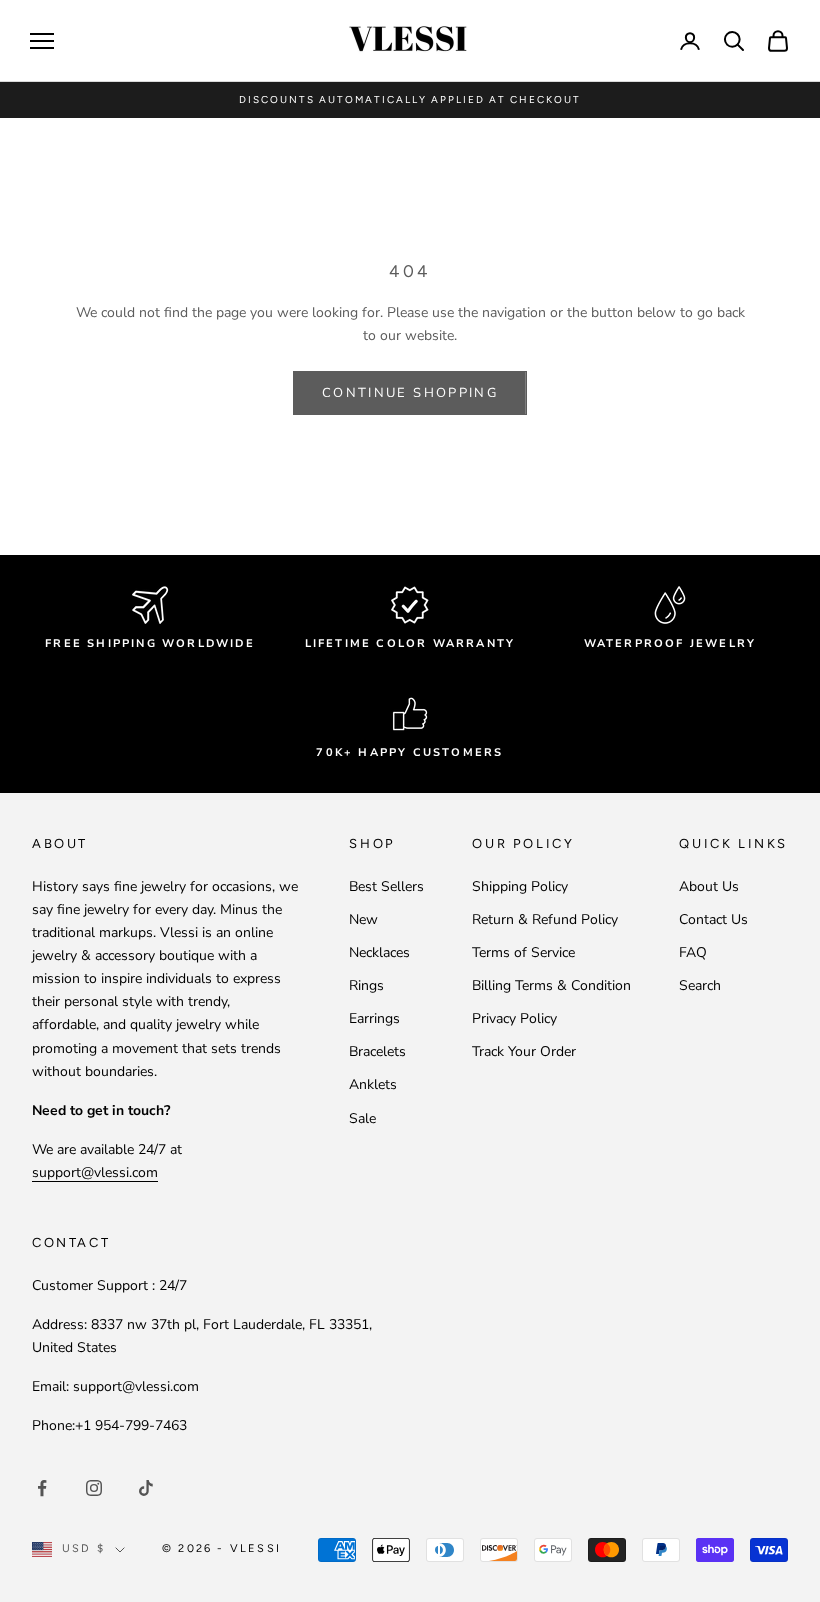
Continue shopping (410, 393)
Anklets (373, 1084)
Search (700, 985)
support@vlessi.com (95, 1172)
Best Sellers (386, 886)
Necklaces (379, 952)
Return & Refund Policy (545, 919)
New (363, 919)
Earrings (374, 1018)
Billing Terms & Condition (551, 985)
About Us (709, 886)
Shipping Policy (520, 886)
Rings (366, 985)
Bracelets (377, 1051)
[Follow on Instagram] (94, 1488)
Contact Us (713, 919)
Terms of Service (523, 952)
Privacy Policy (514, 1018)
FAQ (693, 952)
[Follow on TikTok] (146, 1488)
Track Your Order (524, 1051)
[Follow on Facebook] (42, 1488)
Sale (362, 1118)
